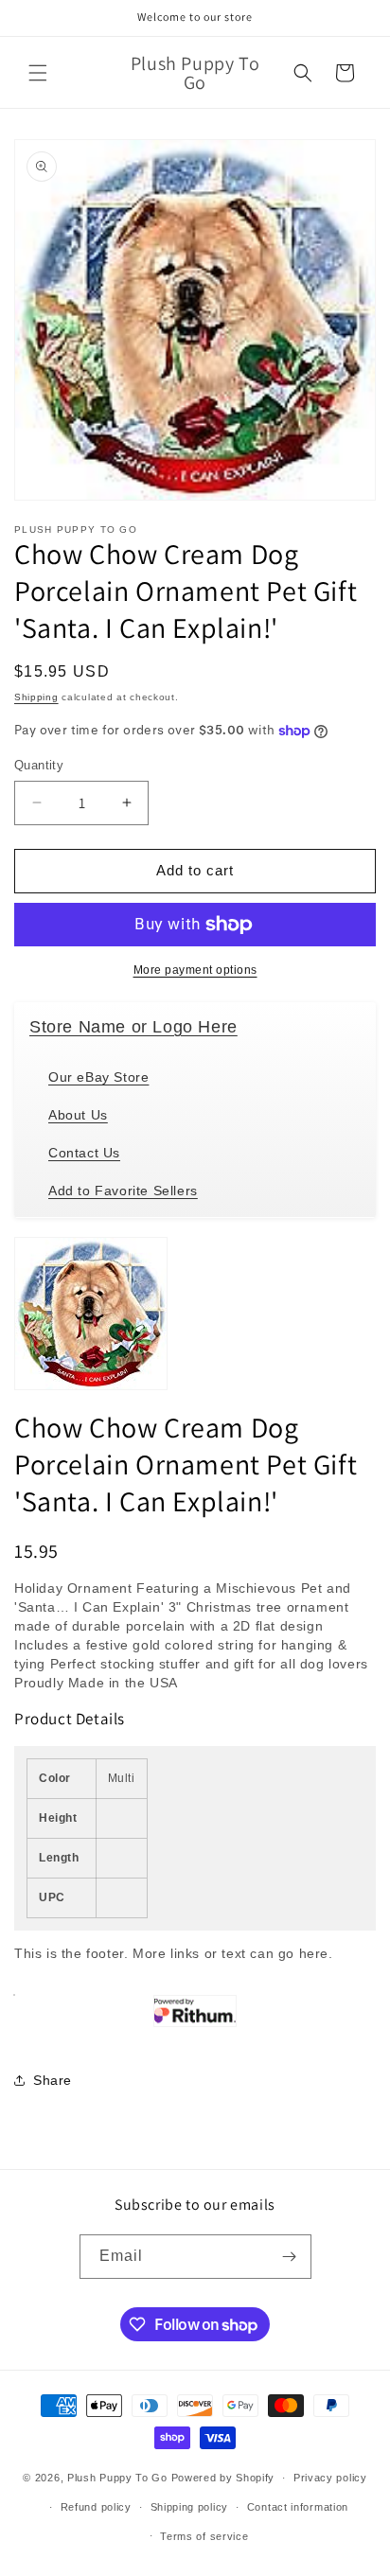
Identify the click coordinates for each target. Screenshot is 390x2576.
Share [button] (53, 2080)
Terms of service (204, 2536)
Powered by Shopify (223, 2478)
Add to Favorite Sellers (123, 1191)
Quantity (39, 765)
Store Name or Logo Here (133, 1027)
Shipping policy (190, 2507)
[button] (38, 73)
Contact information (298, 2507)
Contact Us (84, 1153)
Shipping (36, 697)
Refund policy (96, 2507)
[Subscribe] (290, 2257)
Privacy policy (330, 2478)
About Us (78, 1115)
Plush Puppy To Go (117, 2478)
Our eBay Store (98, 1077)
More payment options (195, 970)
